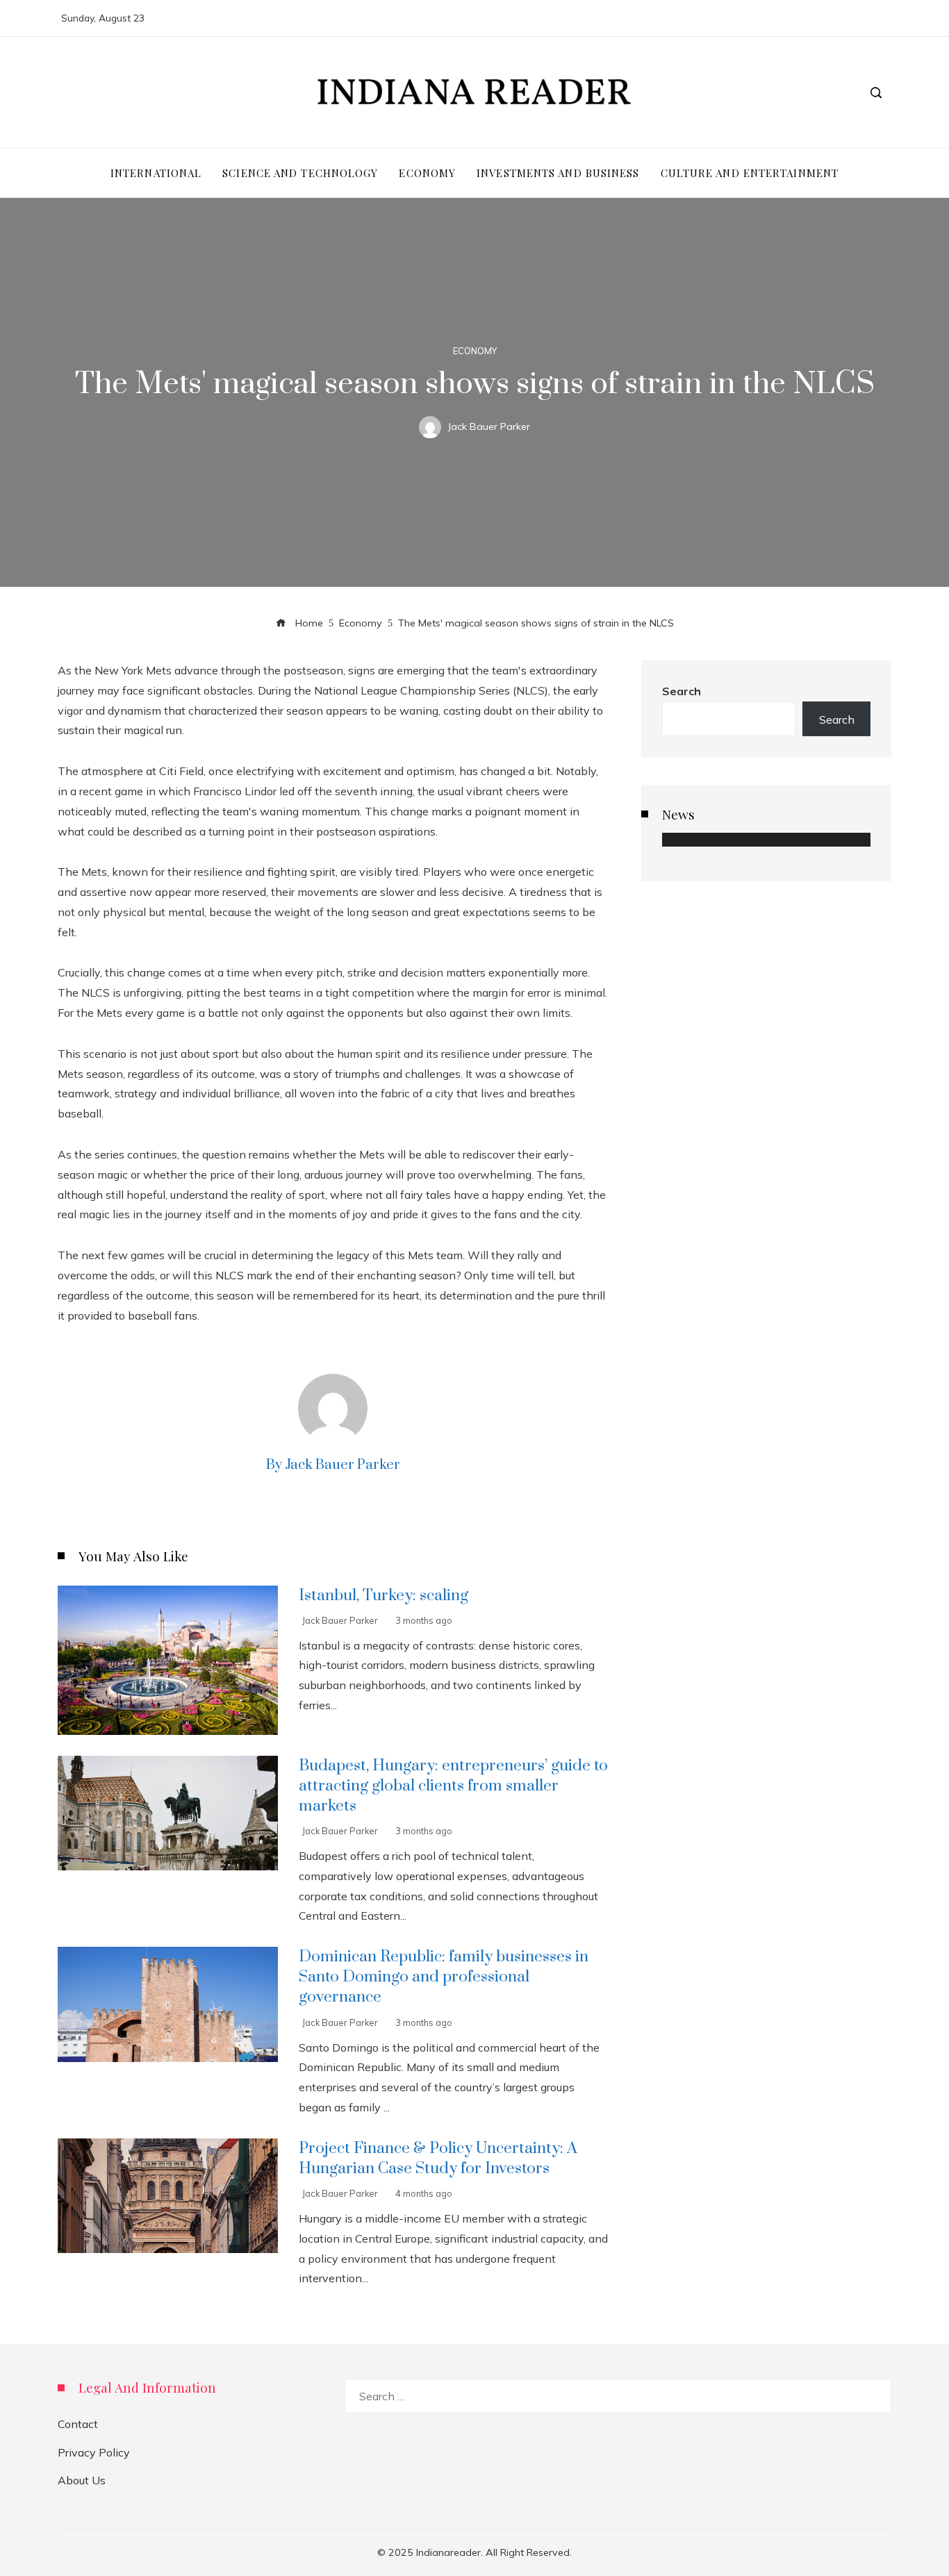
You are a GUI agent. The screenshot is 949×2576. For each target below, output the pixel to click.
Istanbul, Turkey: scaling (383, 1596)
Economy (475, 351)
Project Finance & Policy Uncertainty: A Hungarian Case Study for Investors (438, 2159)
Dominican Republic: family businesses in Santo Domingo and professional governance (444, 1977)
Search (682, 691)
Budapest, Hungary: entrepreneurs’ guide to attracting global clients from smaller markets (453, 1786)
